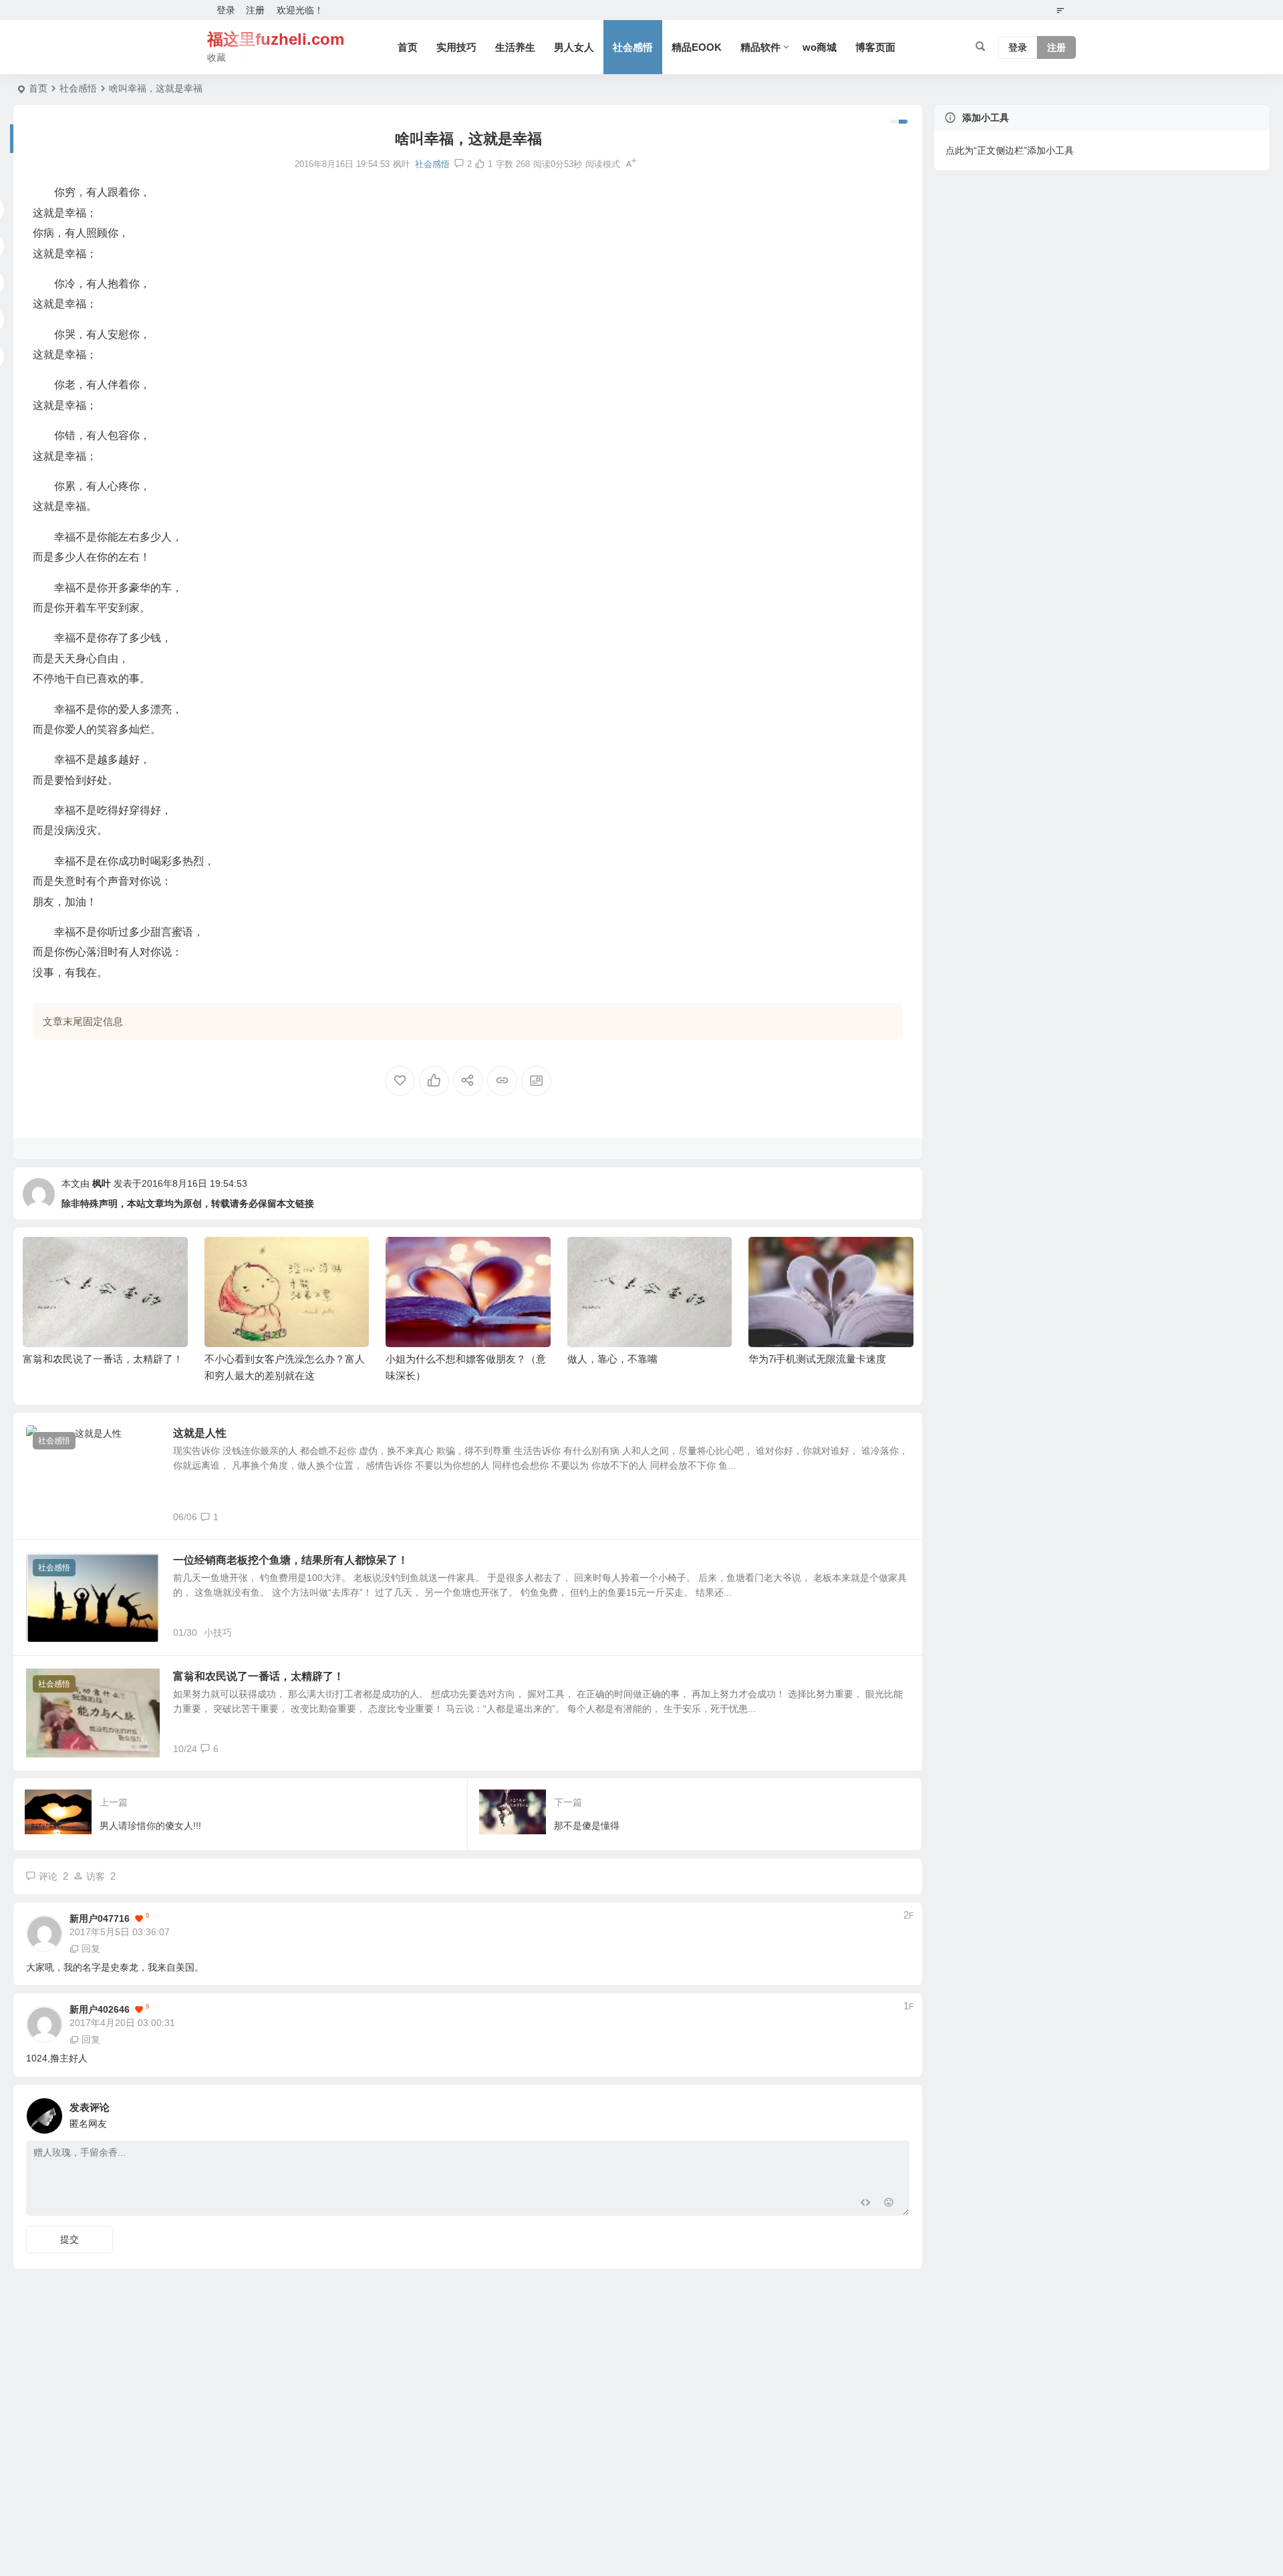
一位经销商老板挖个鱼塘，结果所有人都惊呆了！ (291, 1560)
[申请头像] (896, 2112)
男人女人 (574, 47)
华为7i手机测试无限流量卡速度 (636, 1359)
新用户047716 (100, 1918)
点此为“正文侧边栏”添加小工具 (1010, 150)
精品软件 (760, 47)
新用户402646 (100, 2009)
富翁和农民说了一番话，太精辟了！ (259, 1676)
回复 (91, 1949)
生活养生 (515, 47)
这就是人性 (200, 1433)
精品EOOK (697, 47)
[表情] (888, 2204)
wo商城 (820, 47)
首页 (408, 47)
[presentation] (835, 1258)
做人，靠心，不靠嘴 (431, 1359)
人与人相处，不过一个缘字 (809, 1359)
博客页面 (875, 47)
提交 (69, 2239)
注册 (255, 10)
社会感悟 (633, 47)
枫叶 (102, 1183)
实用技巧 (456, 47)
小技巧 (218, 1632)
